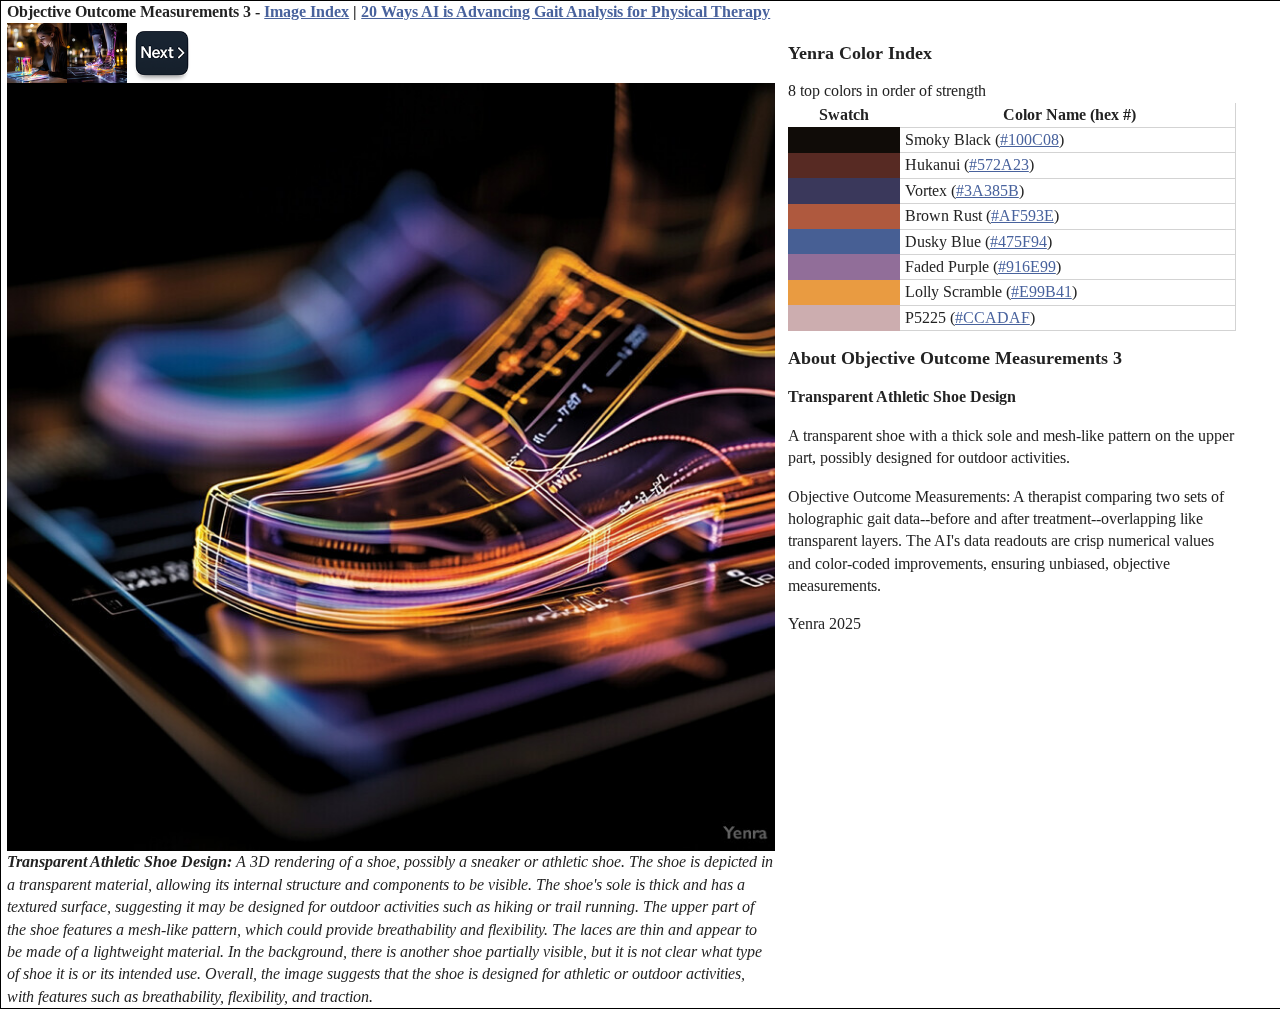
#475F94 (1018, 241)
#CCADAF (992, 317)
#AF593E (1022, 215)
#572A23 (999, 164)
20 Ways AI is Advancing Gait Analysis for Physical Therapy (565, 11)
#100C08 (1029, 139)
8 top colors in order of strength (887, 90)
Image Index (306, 11)
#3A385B (987, 190)
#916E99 (1027, 266)
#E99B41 (1041, 291)
